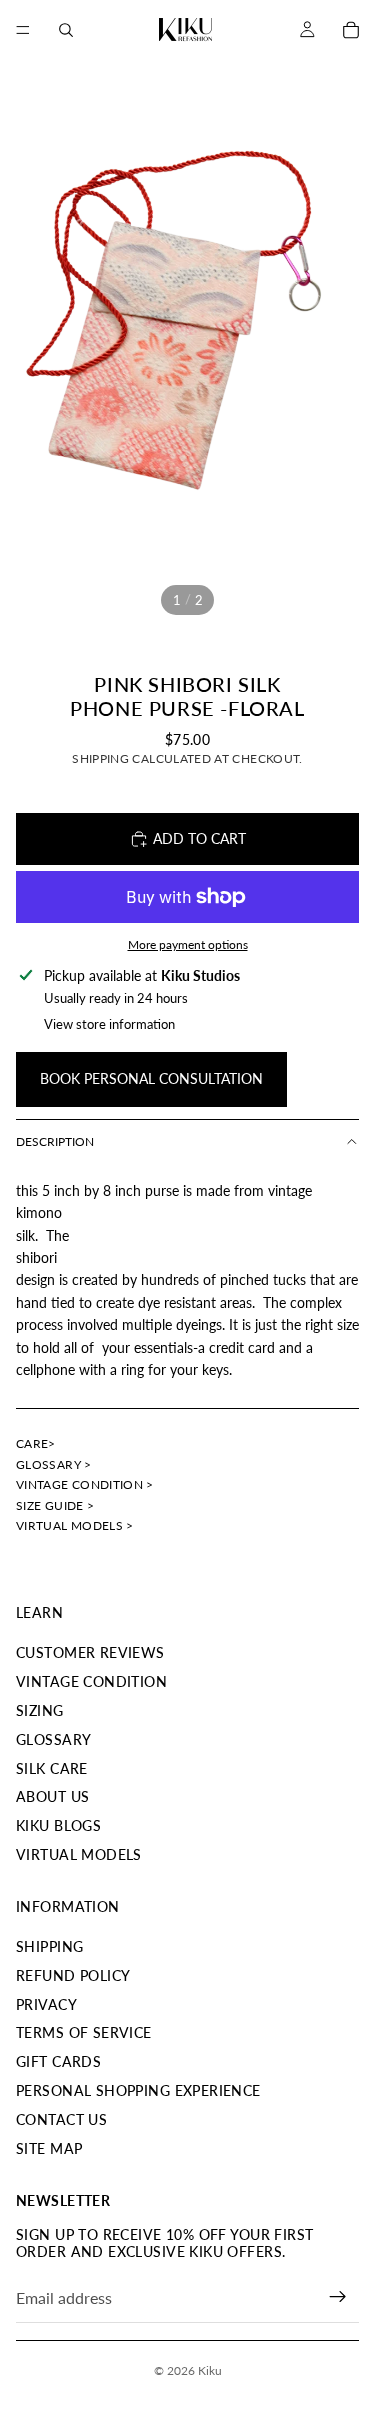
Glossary (53, 1739)
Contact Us (61, 2119)
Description (55, 1141)
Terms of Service (84, 2032)
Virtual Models (79, 1854)
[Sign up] (338, 2297)
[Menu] (23, 30)
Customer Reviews (90, 1652)
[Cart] (351, 30)
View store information (109, 1024)
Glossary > (54, 1464)
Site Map (49, 2148)
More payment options (188, 944)
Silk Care (52, 1768)
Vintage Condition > (85, 1484)
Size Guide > (55, 1505)
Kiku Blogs (58, 1825)
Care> (36, 1443)
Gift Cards (58, 2061)
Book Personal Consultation (151, 1078)
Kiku (210, 2370)
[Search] (66, 30)
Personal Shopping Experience (138, 2090)
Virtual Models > (75, 1525)
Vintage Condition (91, 1681)
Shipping (49, 1946)
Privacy (46, 2004)
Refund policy (73, 1975)
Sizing (40, 1710)
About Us (52, 1796)
